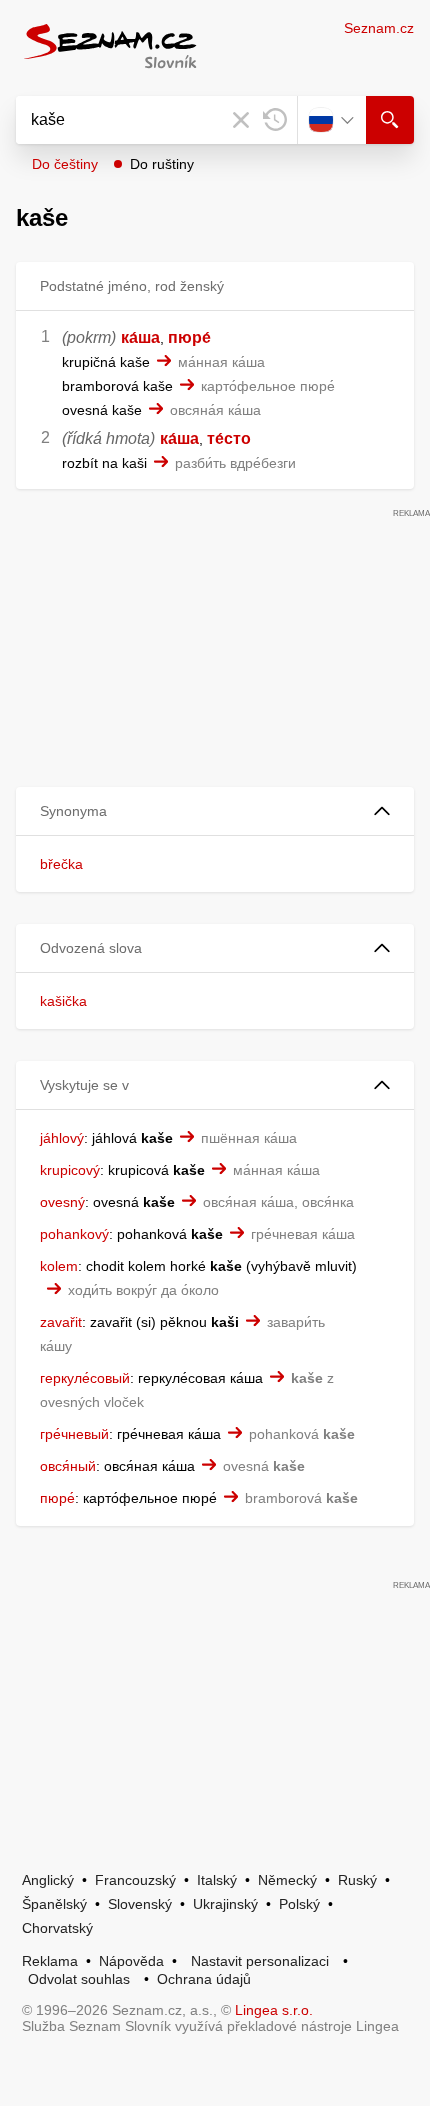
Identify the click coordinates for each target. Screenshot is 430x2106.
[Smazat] (241, 120)
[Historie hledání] (275, 120)
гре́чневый (74, 1434)
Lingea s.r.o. (274, 2010)
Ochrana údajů (204, 1979)
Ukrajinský (225, 1904)
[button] (215, 811)
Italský (217, 1880)
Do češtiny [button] (65, 164)
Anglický (48, 1880)
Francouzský (135, 1880)
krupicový (70, 1170)
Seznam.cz (379, 28)
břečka (61, 864)
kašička (63, 1001)
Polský (299, 1904)
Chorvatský (57, 1928)
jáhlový (62, 1138)
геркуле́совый (85, 1378)
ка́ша (140, 337)
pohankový (74, 1234)
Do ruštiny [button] (162, 164)
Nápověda (131, 1961)
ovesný (62, 1202)
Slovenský (140, 1904)
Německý (287, 1880)
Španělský (54, 1904)
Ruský (357, 1880)
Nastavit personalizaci (260, 1961)
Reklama (50, 1961)
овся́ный (68, 1466)
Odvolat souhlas (79, 1979)
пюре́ (189, 337)
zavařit (61, 1322)
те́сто (229, 438)
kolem (59, 1266)
